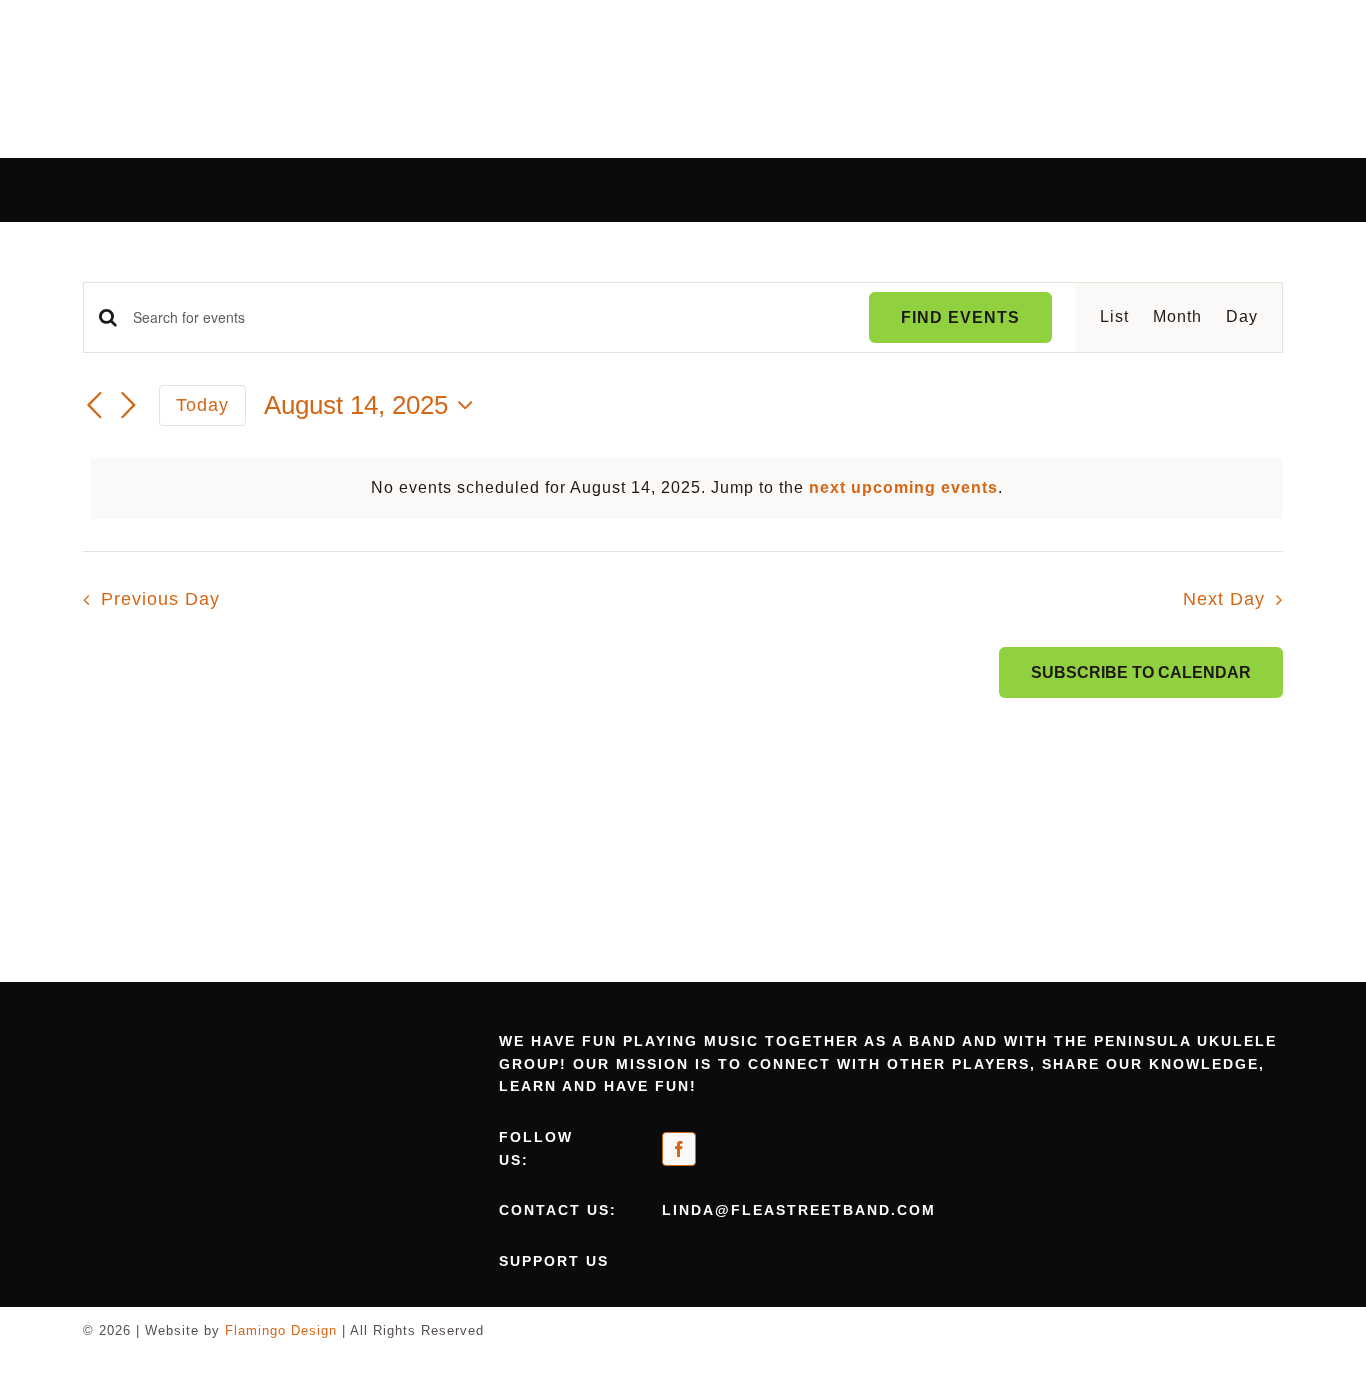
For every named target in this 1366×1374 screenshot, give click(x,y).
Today (202, 405)
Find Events (960, 317)
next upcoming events (903, 487)
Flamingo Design (281, 1330)
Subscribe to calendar (1141, 672)
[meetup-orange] (795, 1141)
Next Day (1224, 599)
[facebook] (679, 1149)
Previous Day (160, 599)
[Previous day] (95, 406)
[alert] (687, 488)
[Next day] (129, 406)
